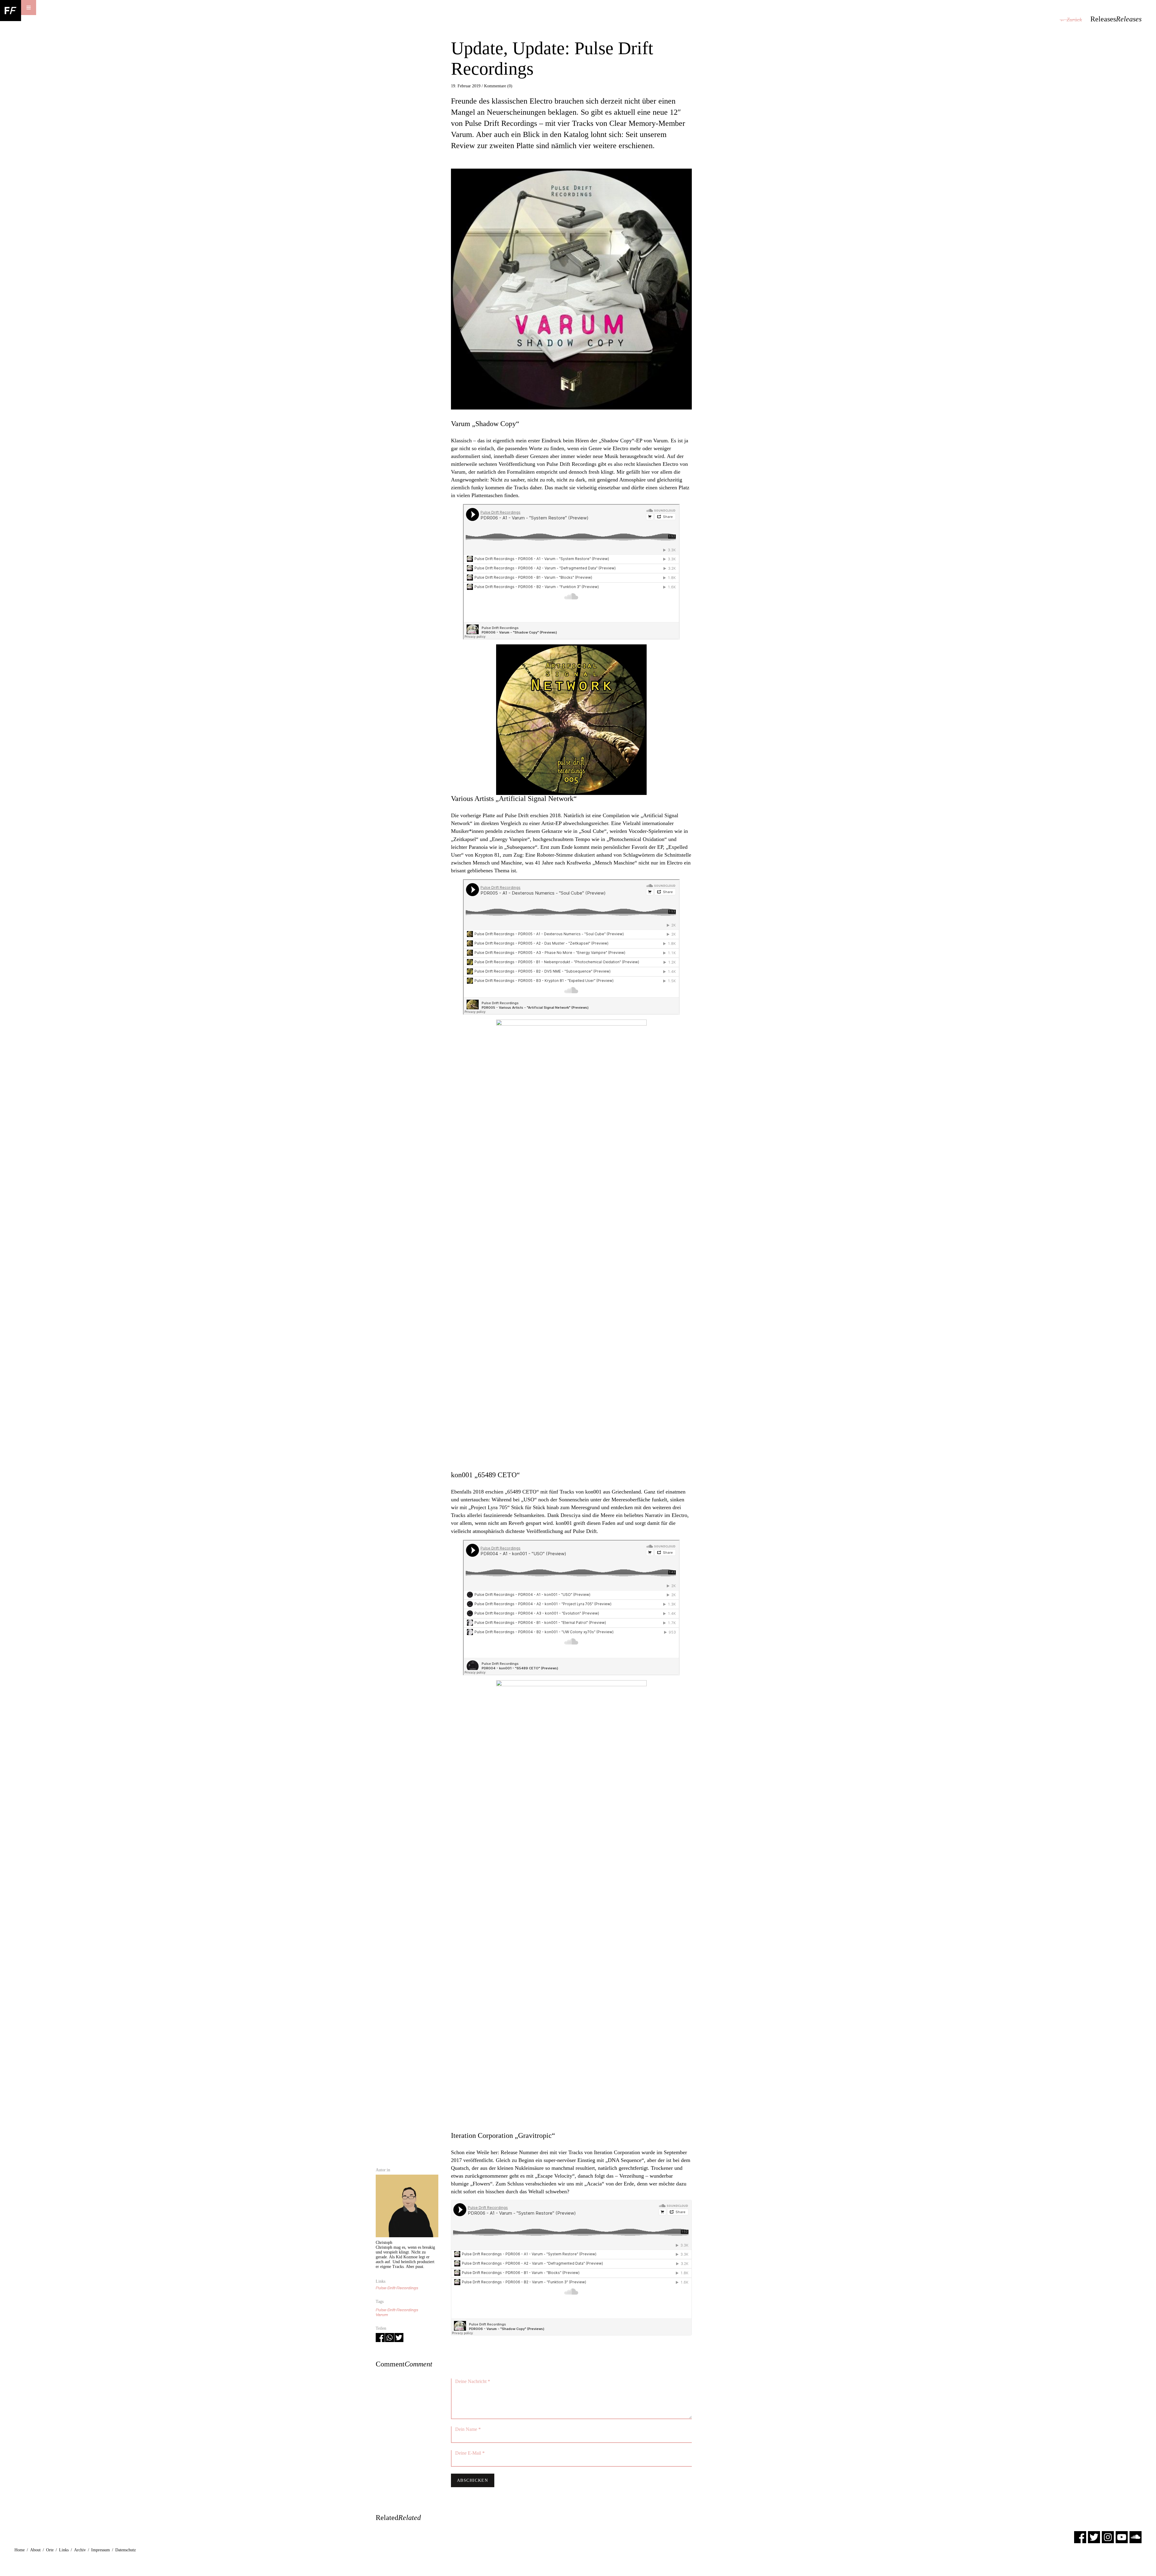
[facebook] (1080, 2537)
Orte (50, 2550)
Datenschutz (126, 2550)
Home (20, 2550)
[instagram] (1108, 2537)
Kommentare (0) (498, 86)
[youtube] (1122, 2537)
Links (64, 2550)
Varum (382, 2315)
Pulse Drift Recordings (397, 2288)
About (35, 2550)
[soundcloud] (1136, 2537)
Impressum (101, 2550)
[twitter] (1094, 2537)
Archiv (80, 2550)
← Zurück (1071, 20)
